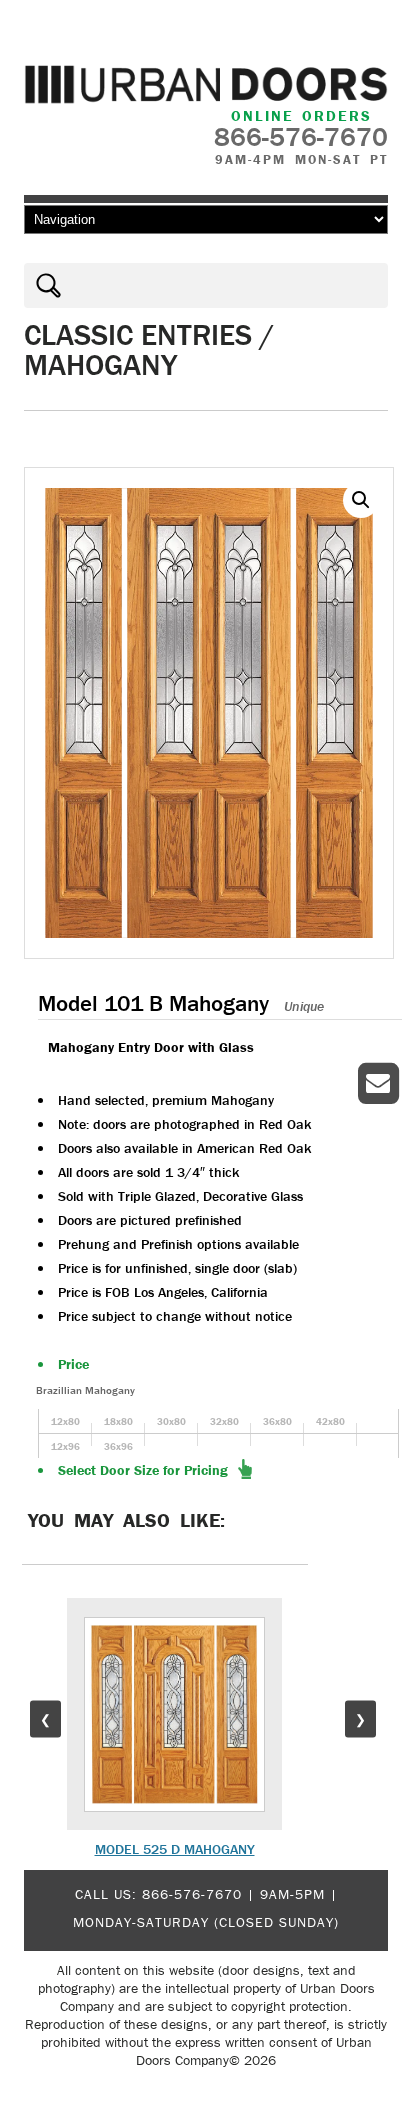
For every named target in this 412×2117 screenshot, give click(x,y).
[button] (361, 500)
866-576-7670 (192, 1894)
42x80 (330, 1421)
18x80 (118, 1421)
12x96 (65, 1446)
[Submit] (44, 285)
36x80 (277, 1421)
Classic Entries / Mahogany (149, 349)
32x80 (224, 1421)
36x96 (118, 1446)
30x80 (171, 1421)
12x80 (65, 1421)
